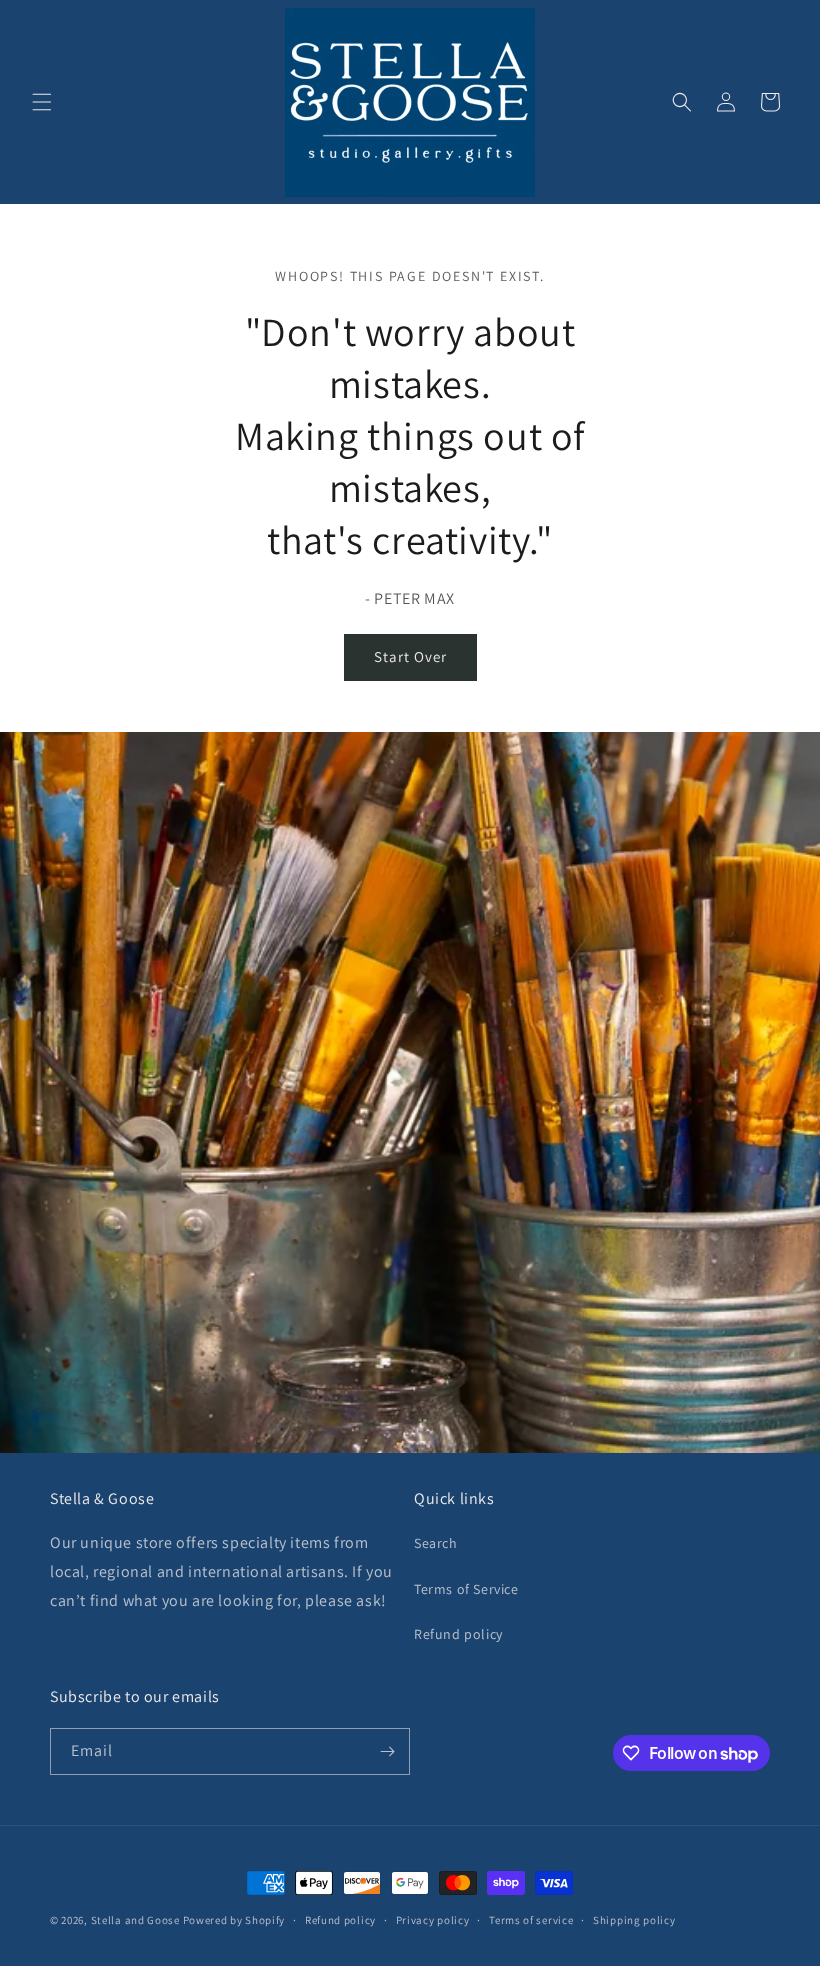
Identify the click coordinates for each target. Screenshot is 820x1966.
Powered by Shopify (234, 1920)
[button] (42, 102)
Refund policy (458, 1634)
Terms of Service (466, 1589)
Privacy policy (433, 1920)
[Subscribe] (387, 1751)
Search (436, 1543)
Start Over (410, 656)
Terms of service (531, 1920)
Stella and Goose (137, 1920)
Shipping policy (634, 1920)
